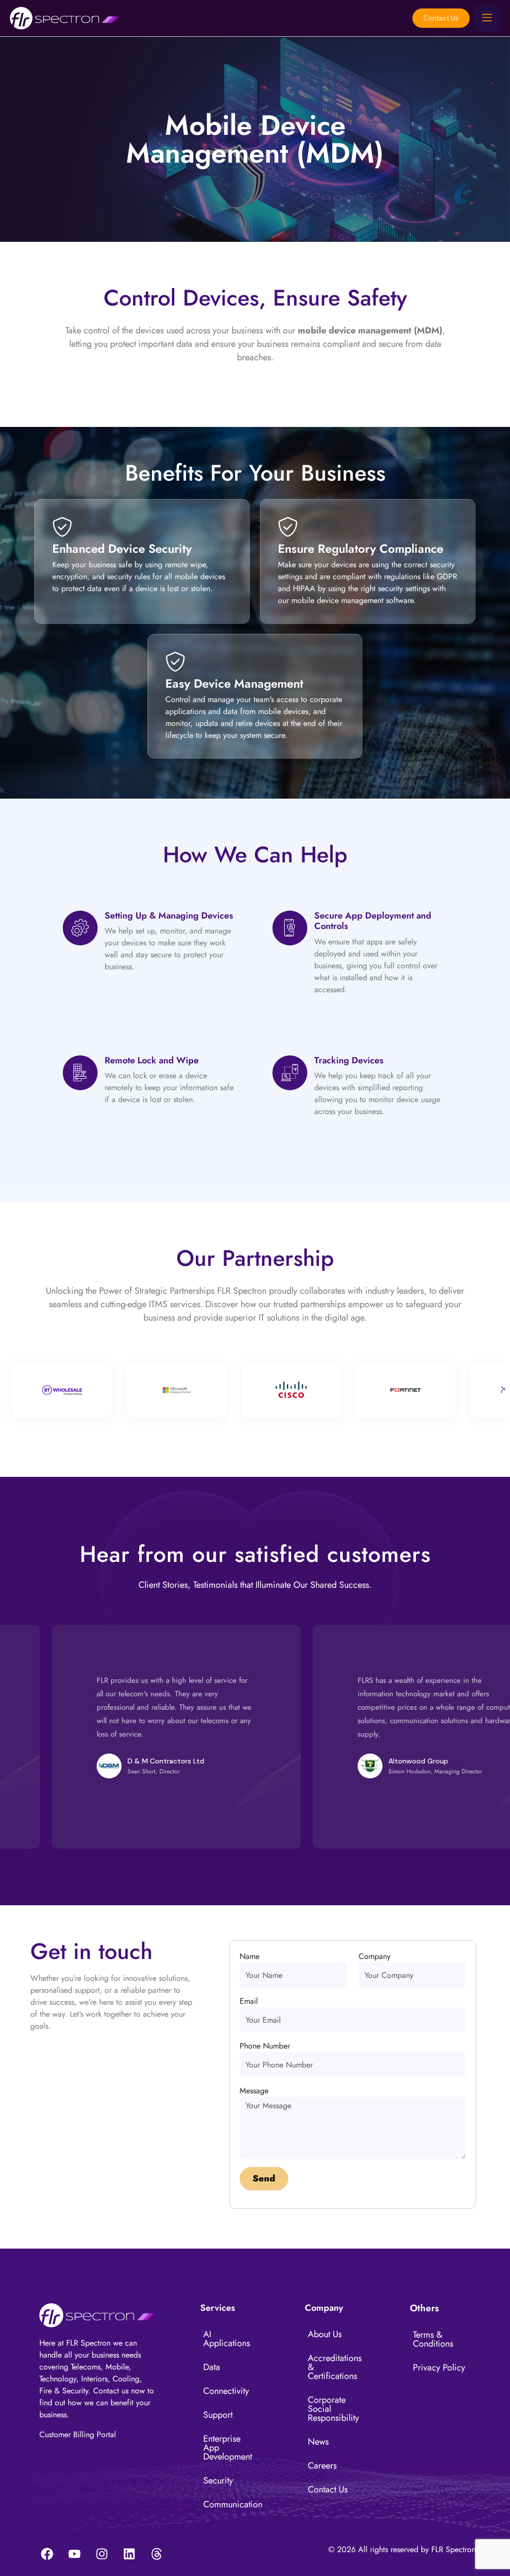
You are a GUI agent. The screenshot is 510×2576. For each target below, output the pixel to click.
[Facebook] (47, 2554)
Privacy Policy (439, 2368)
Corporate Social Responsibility (333, 2409)
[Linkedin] (129, 2554)
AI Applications (227, 2339)
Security (218, 2480)
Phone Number (265, 2046)
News (318, 2442)
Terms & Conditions (433, 2339)
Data (212, 2367)
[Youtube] (74, 2554)
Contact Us (441, 18)
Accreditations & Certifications (335, 2367)
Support (218, 2415)
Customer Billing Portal (78, 2434)
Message (254, 2091)
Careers (322, 2466)
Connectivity (226, 2391)
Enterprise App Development (228, 2448)
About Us (325, 2334)
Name (250, 1956)
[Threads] (156, 2554)
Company (375, 1956)
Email (249, 2001)
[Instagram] (102, 2554)
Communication (232, 2504)
